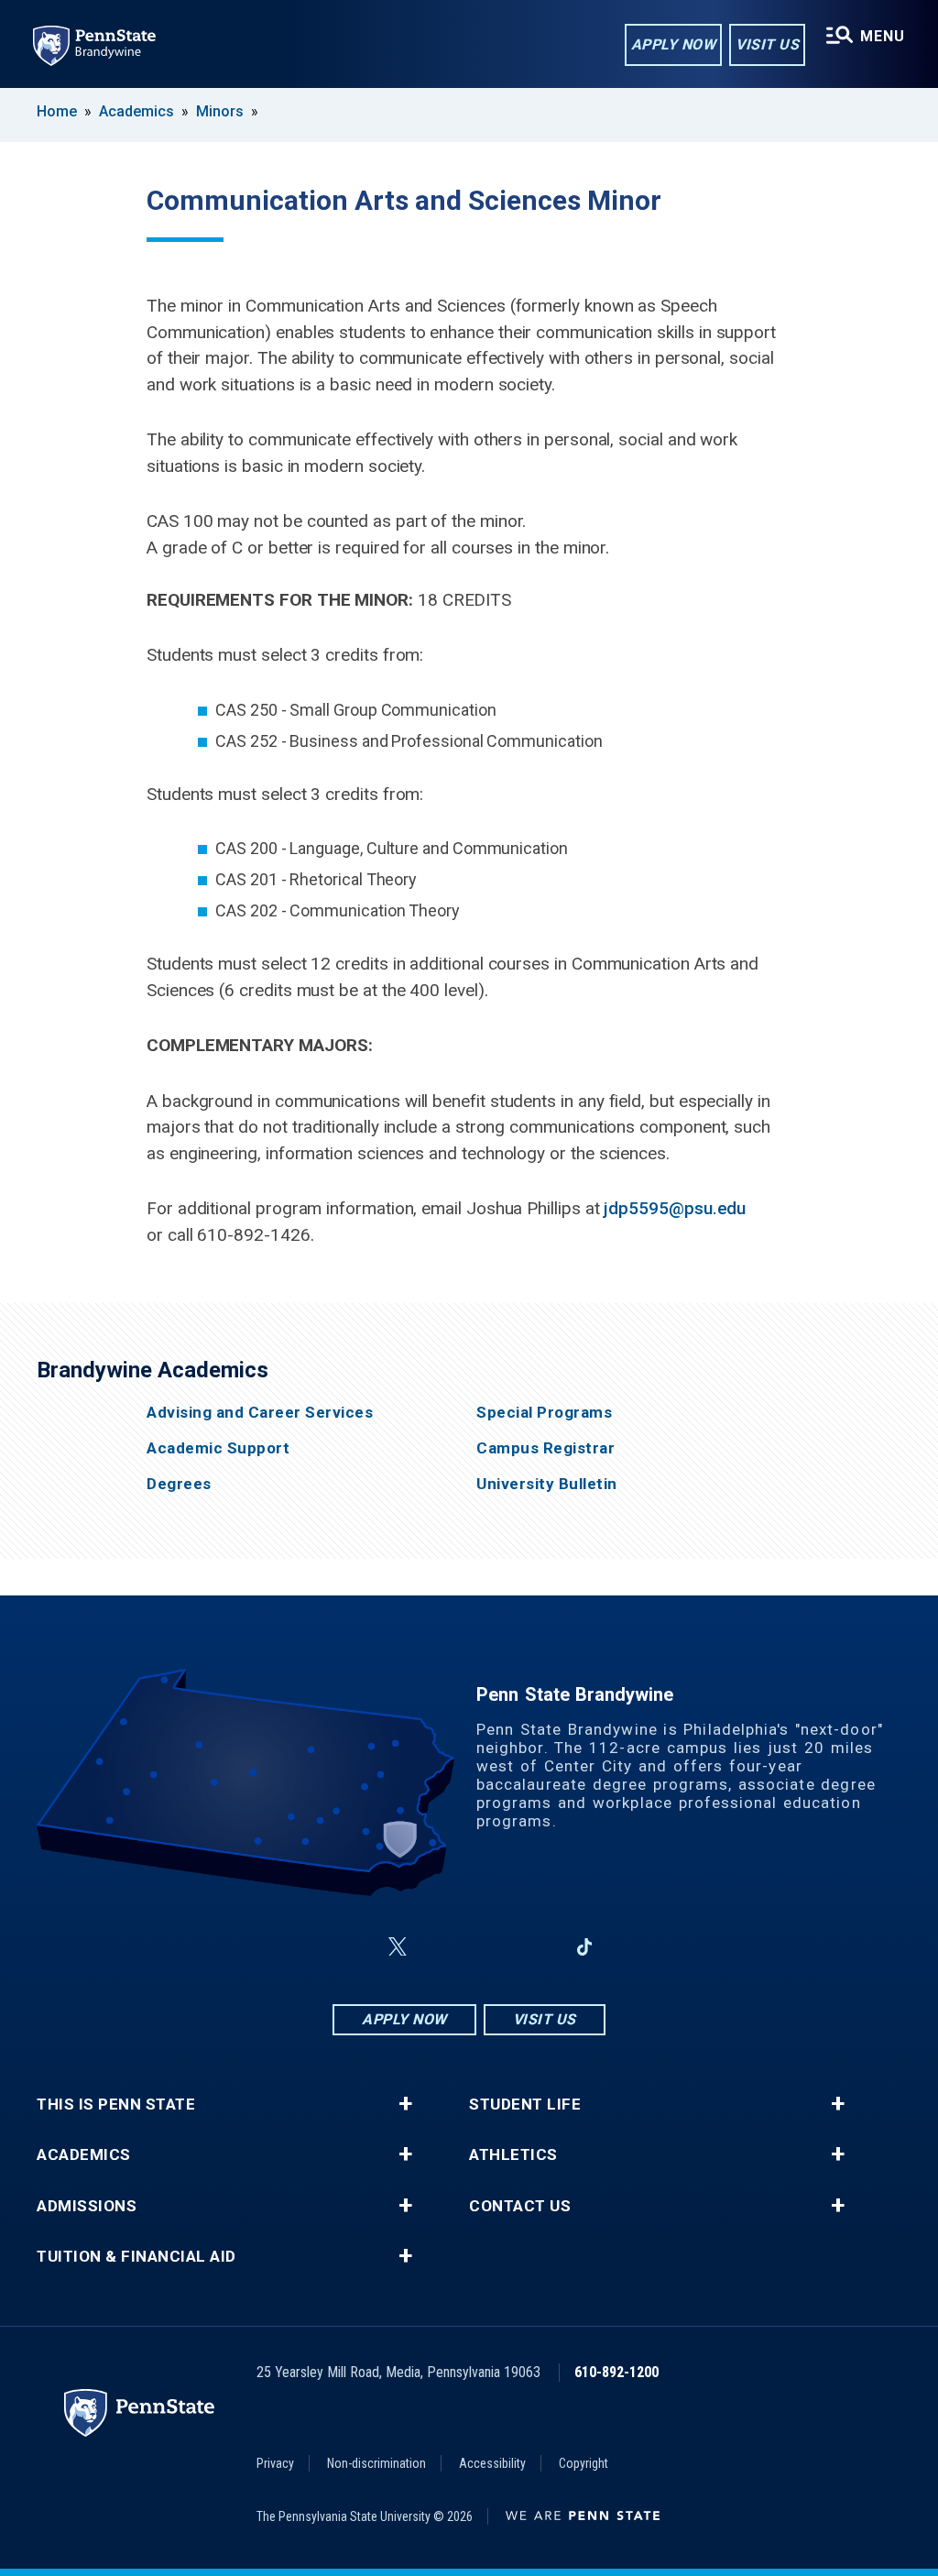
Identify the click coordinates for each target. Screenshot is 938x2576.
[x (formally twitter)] (398, 1947)
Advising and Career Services (260, 1413)
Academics (136, 111)
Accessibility (492, 2463)
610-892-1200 (616, 2372)
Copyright (584, 2463)
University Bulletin (547, 1484)
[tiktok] (585, 1948)
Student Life (525, 2105)
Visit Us (767, 44)
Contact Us (520, 2206)
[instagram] (442, 1947)
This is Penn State (116, 2105)
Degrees (179, 1484)
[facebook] (354, 1947)
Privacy (275, 2463)
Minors (220, 111)
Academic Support (218, 1448)
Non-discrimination (376, 2463)
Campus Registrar (545, 1448)
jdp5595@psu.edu (675, 1208)
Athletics (513, 2155)
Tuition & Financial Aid (136, 2257)
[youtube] (489, 1947)
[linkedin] (537, 1947)
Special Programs (544, 1413)
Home (57, 111)
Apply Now (674, 44)
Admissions (87, 2206)
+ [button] (405, 2104)
